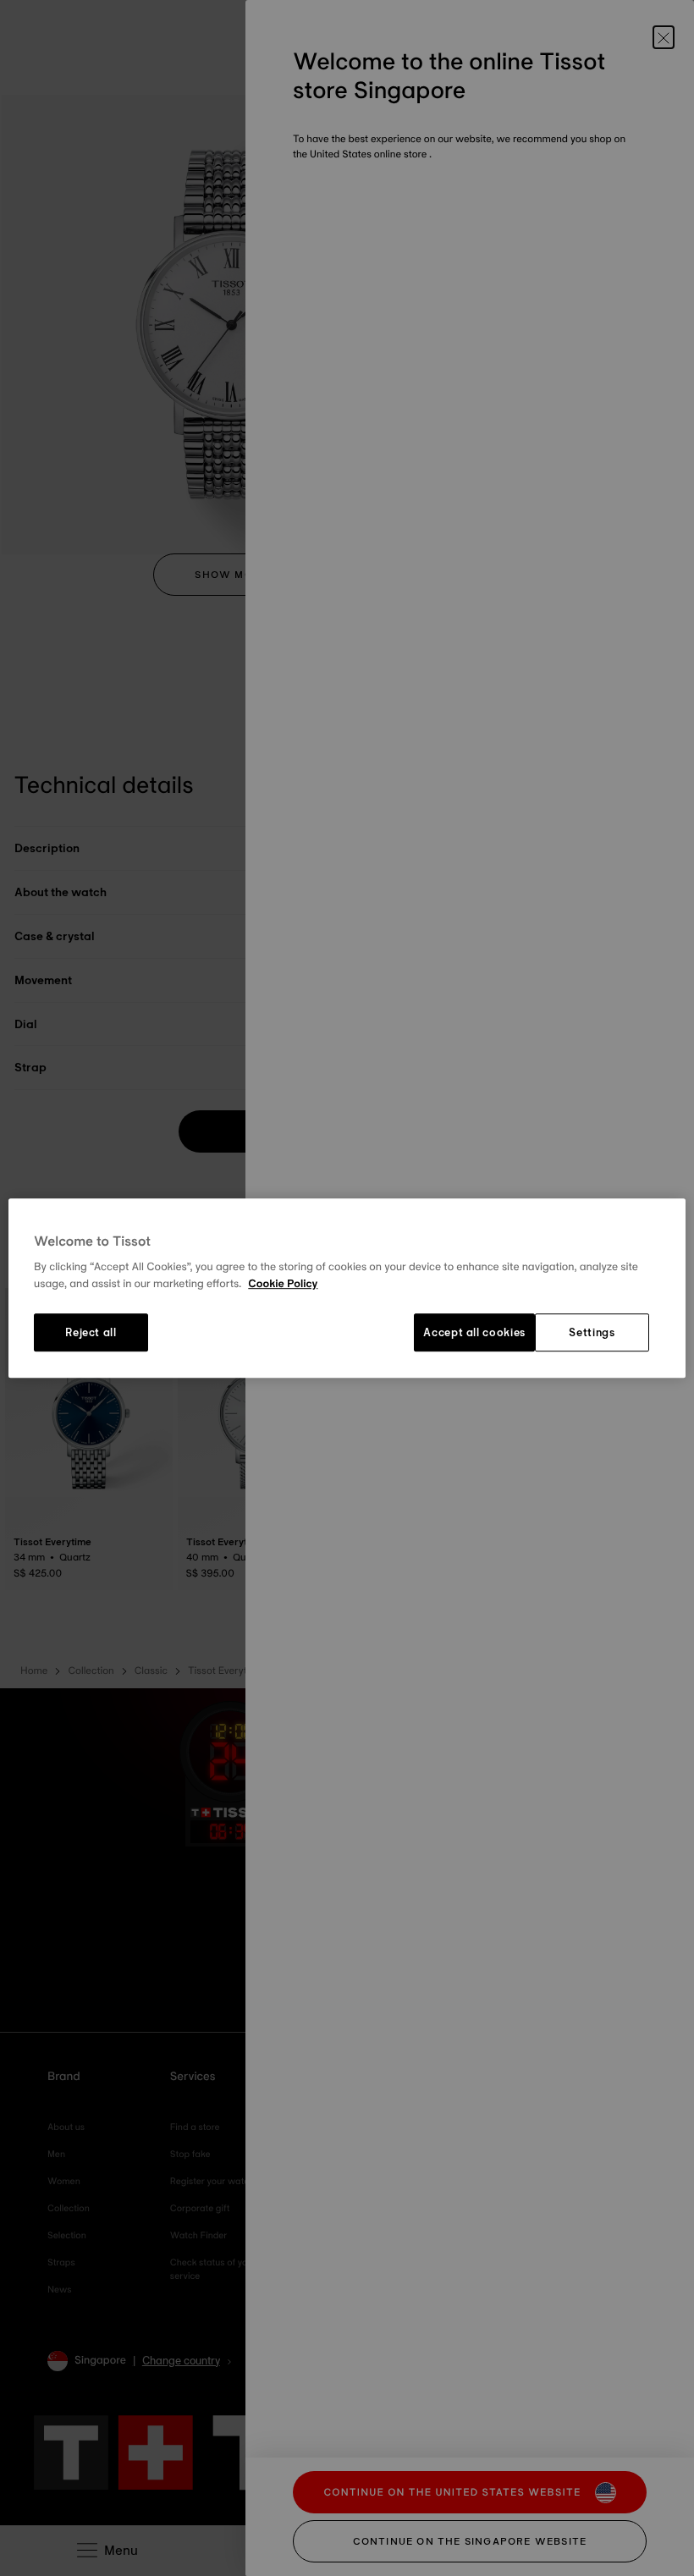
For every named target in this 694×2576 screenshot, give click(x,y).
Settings (592, 1333)
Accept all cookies (474, 1333)
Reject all (91, 1333)
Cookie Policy (283, 1284)
